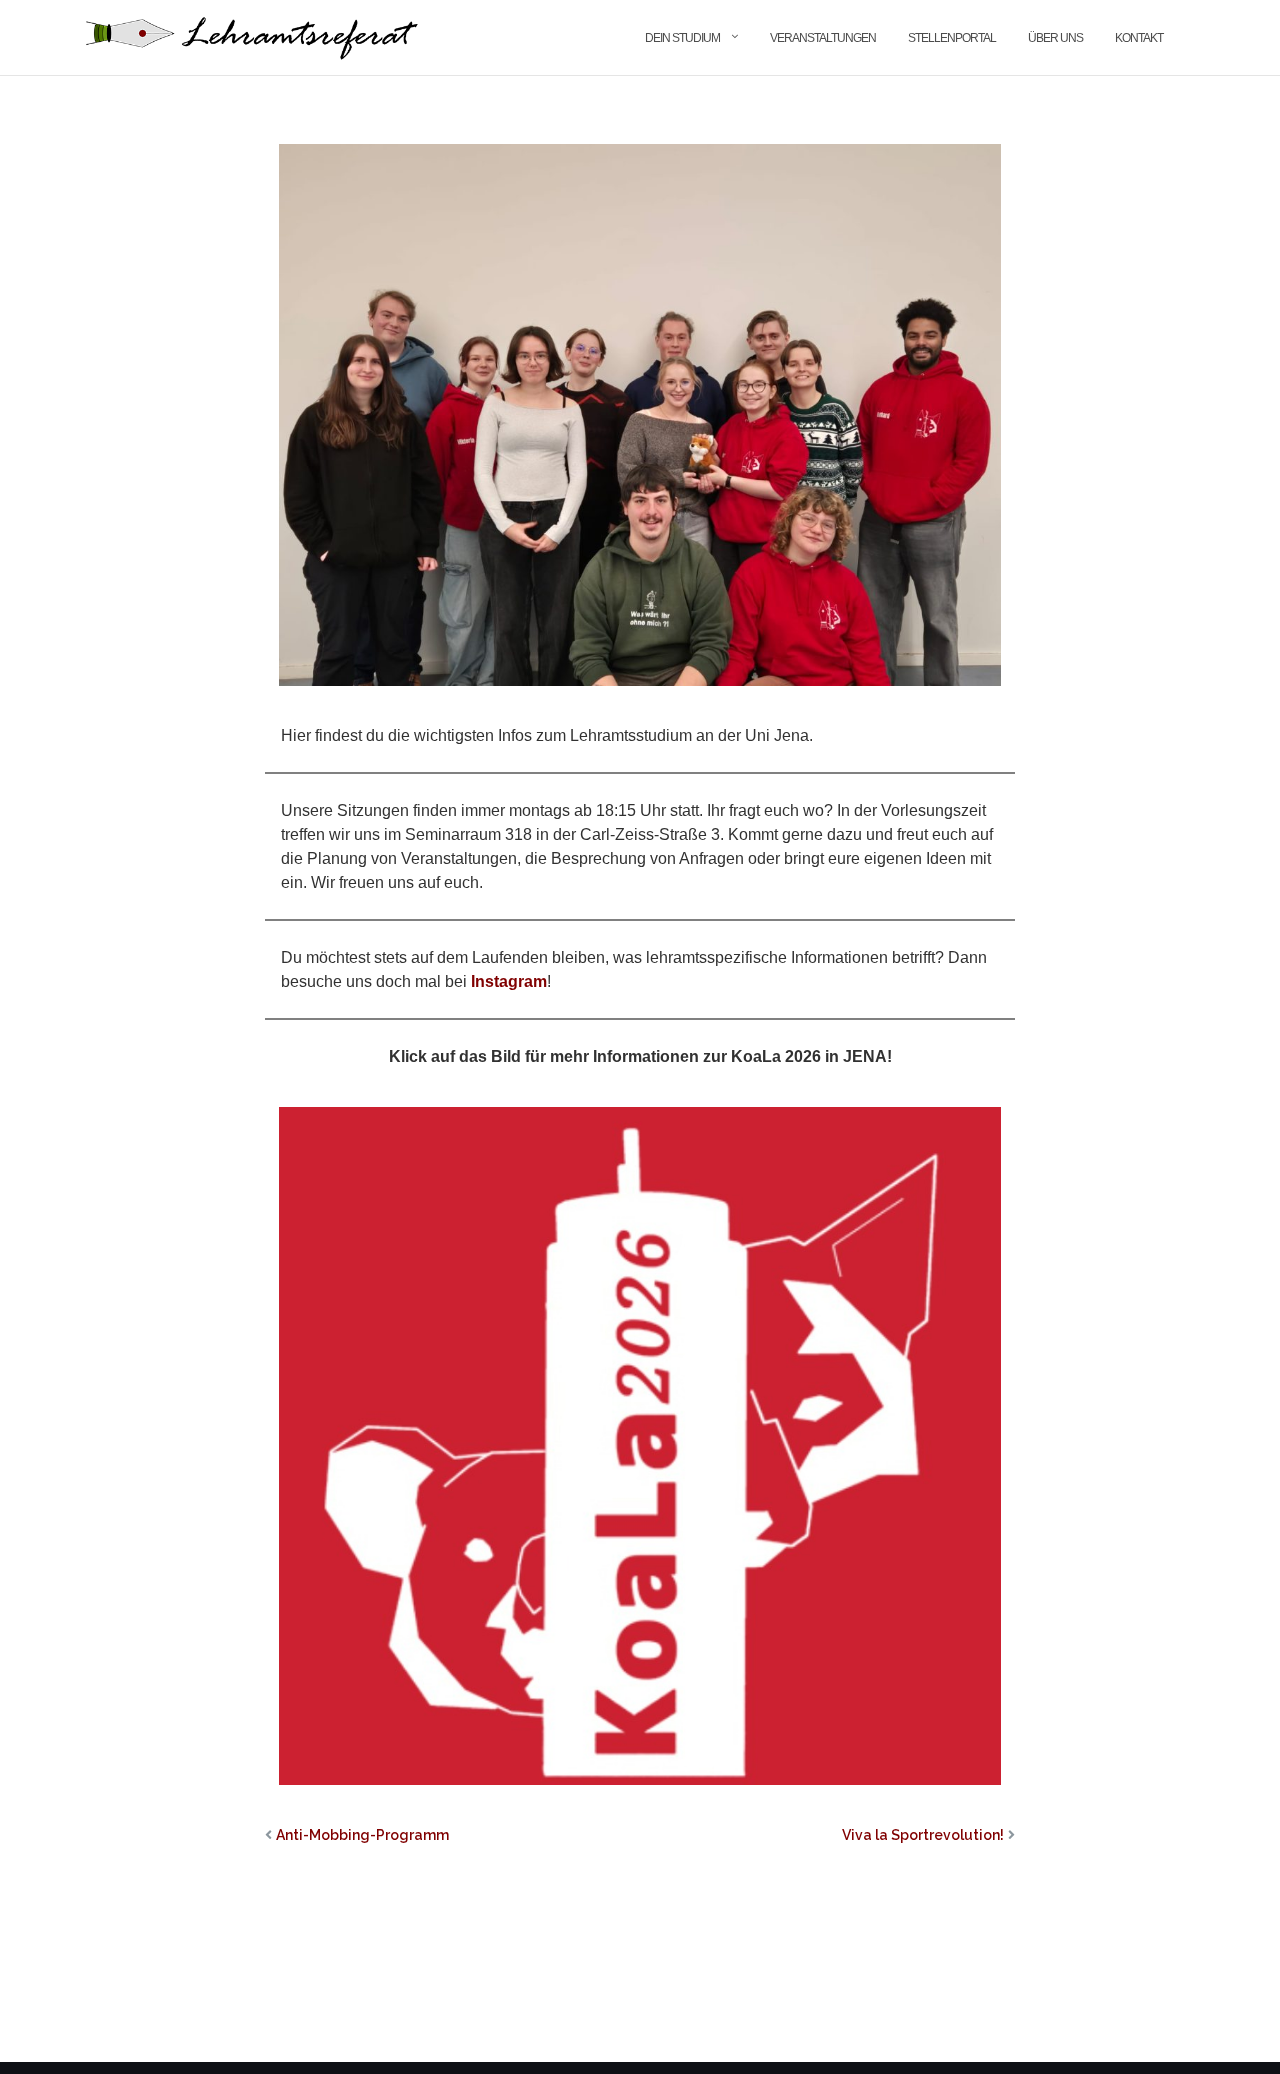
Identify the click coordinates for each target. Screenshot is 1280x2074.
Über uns (1055, 38)
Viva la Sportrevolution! (923, 1835)
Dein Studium (682, 38)
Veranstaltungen (823, 38)
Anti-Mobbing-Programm (362, 1835)
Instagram (509, 981)
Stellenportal (952, 38)
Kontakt (1139, 38)
